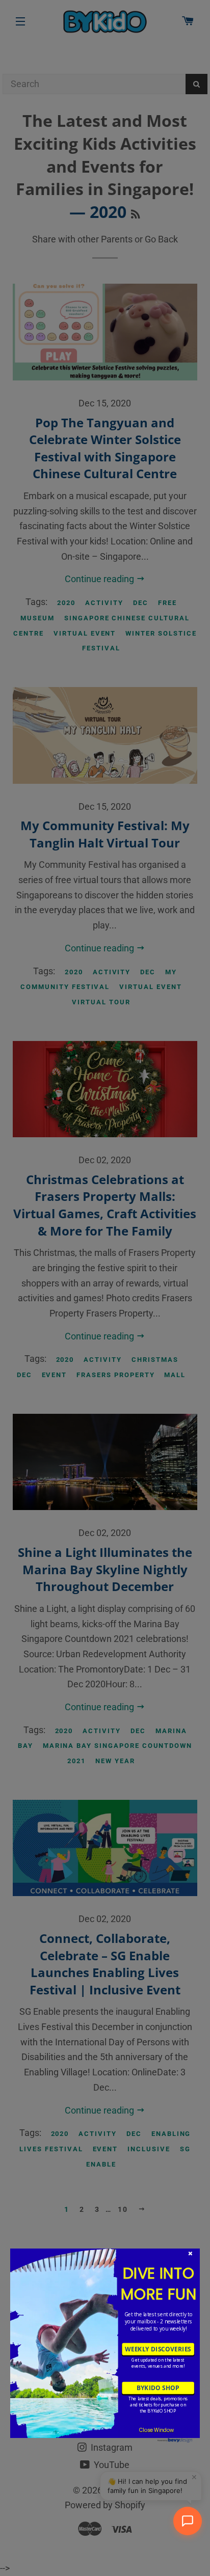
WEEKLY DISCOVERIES (158, 2349)
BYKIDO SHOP (158, 2388)
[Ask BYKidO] (188, 2521)
